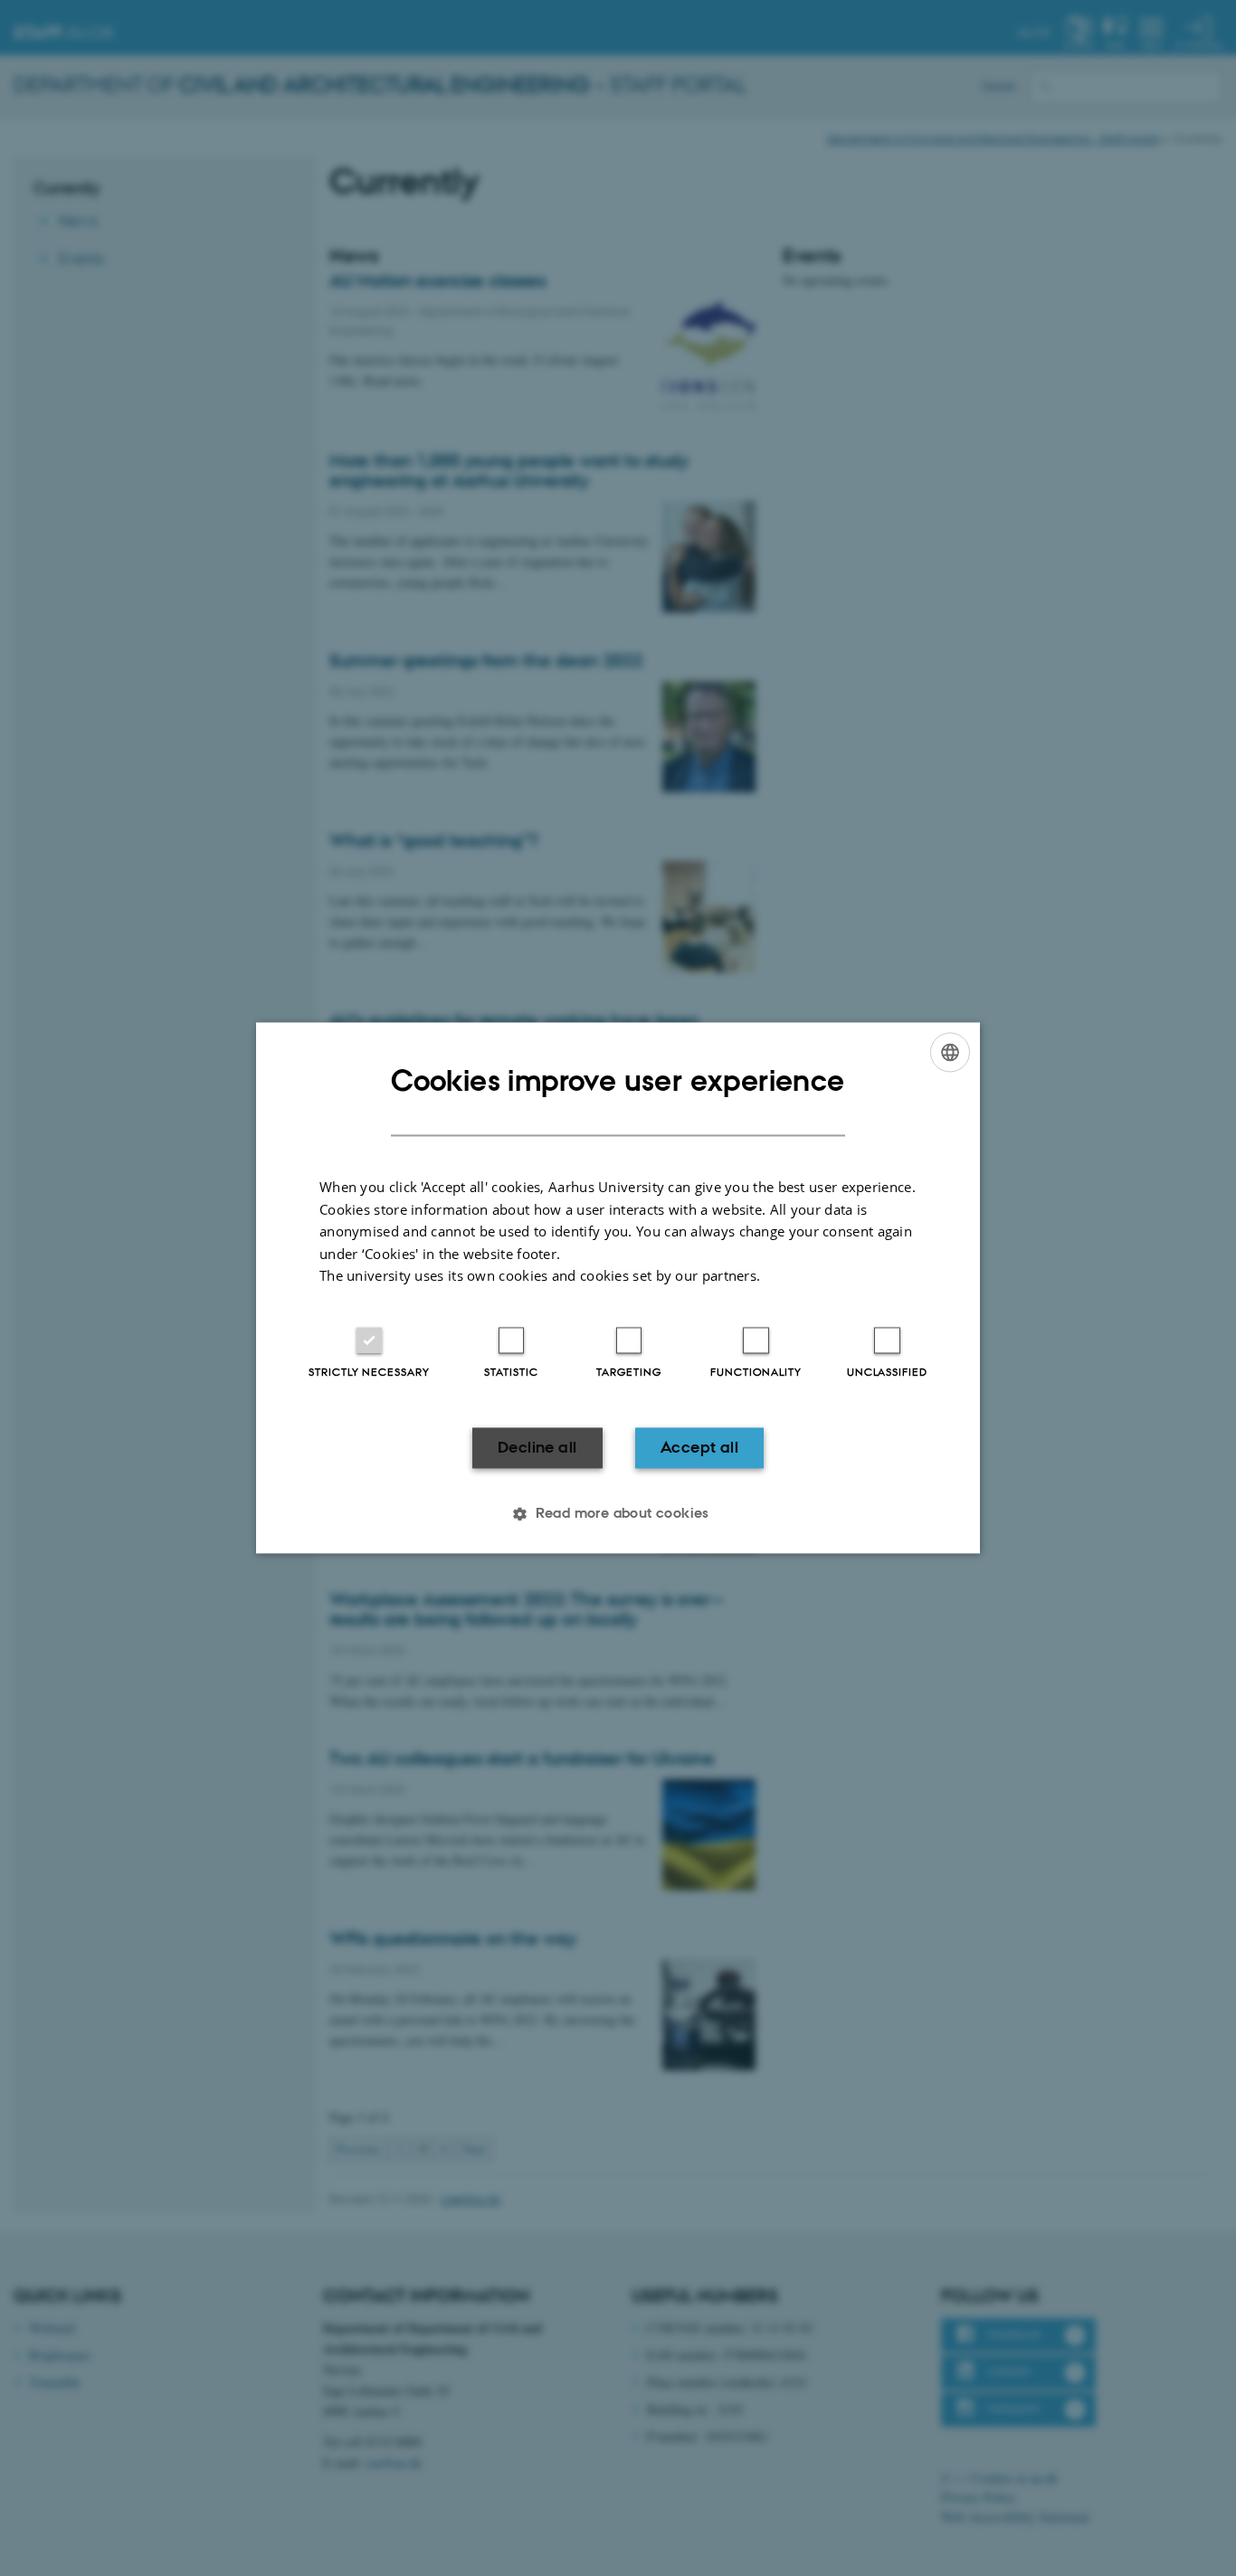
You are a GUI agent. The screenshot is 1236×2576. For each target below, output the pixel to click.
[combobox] (950, 1052)
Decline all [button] (537, 1447)
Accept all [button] (699, 1447)
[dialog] (618, 1288)
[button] (618, 1514)
